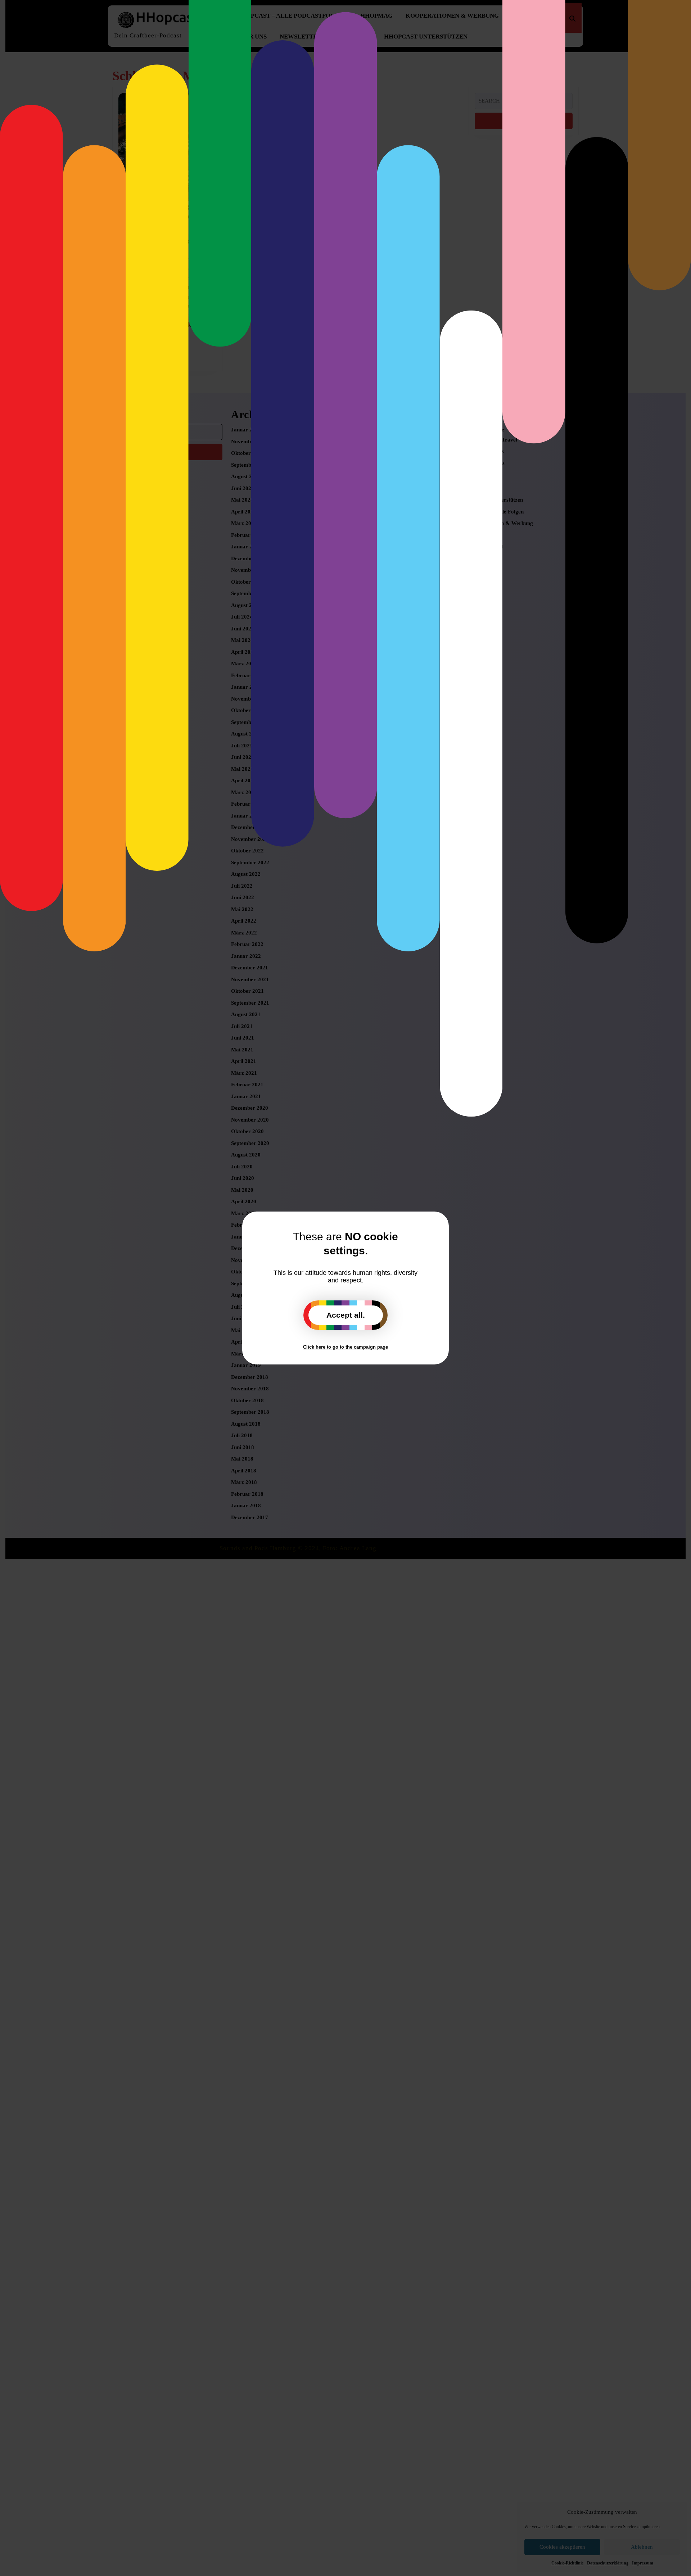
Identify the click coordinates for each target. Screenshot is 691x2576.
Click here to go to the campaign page (345, 1347)
